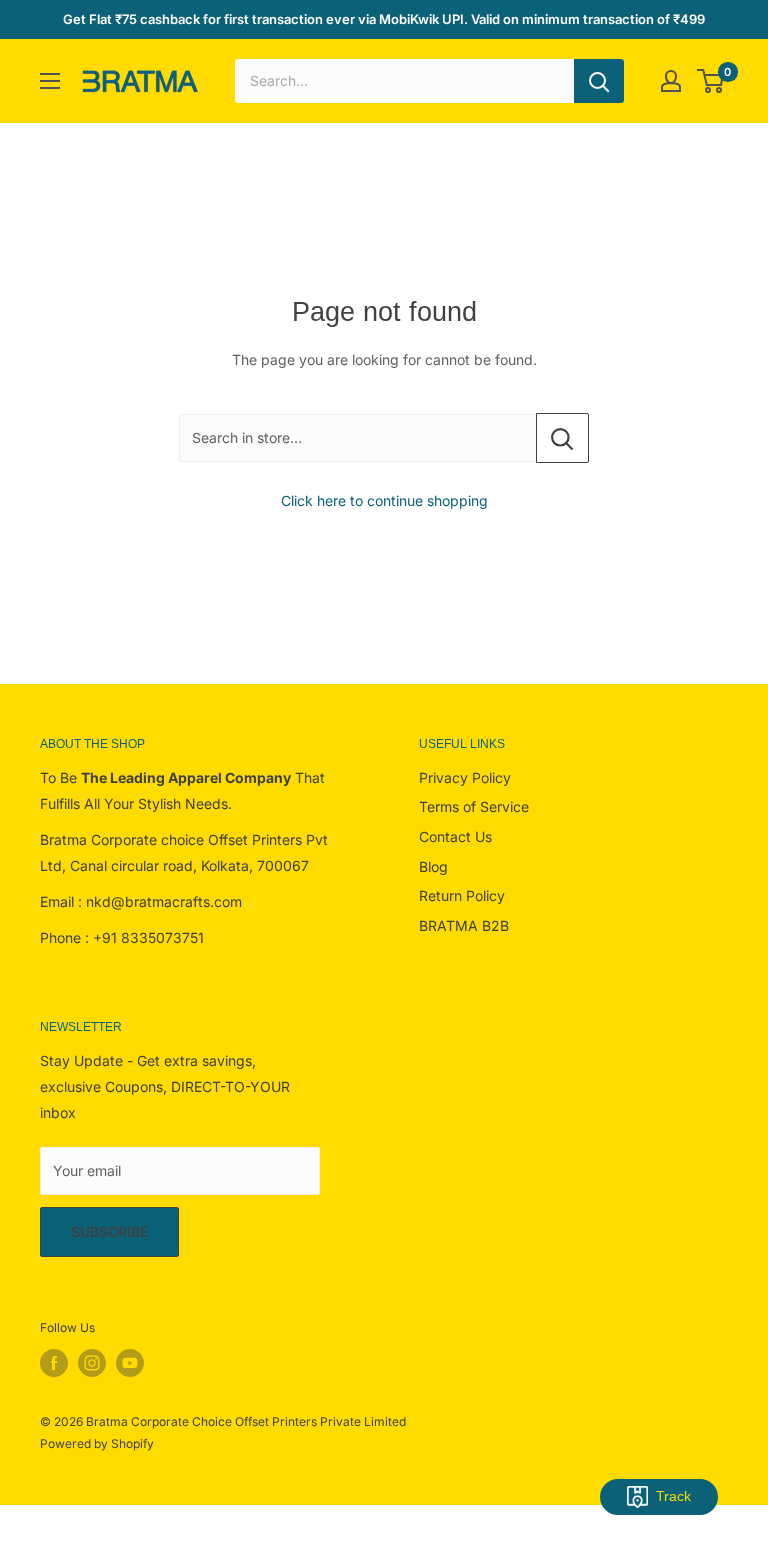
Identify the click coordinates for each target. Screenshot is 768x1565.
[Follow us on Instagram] (92, 1363)
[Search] (599, 81)
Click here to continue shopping (384, 500)
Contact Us (455, 836)
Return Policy (462, 895)
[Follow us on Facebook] (54, 1363)
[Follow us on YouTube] (130, 1363)
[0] (711, 81)
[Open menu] (50, 81)
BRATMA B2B (464, 925)
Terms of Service (474, 806)
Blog (433, 866)
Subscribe (109, 1231)
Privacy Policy (465, 777)
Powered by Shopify (97, 1443)
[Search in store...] (562, 438)
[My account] (671, 81)
